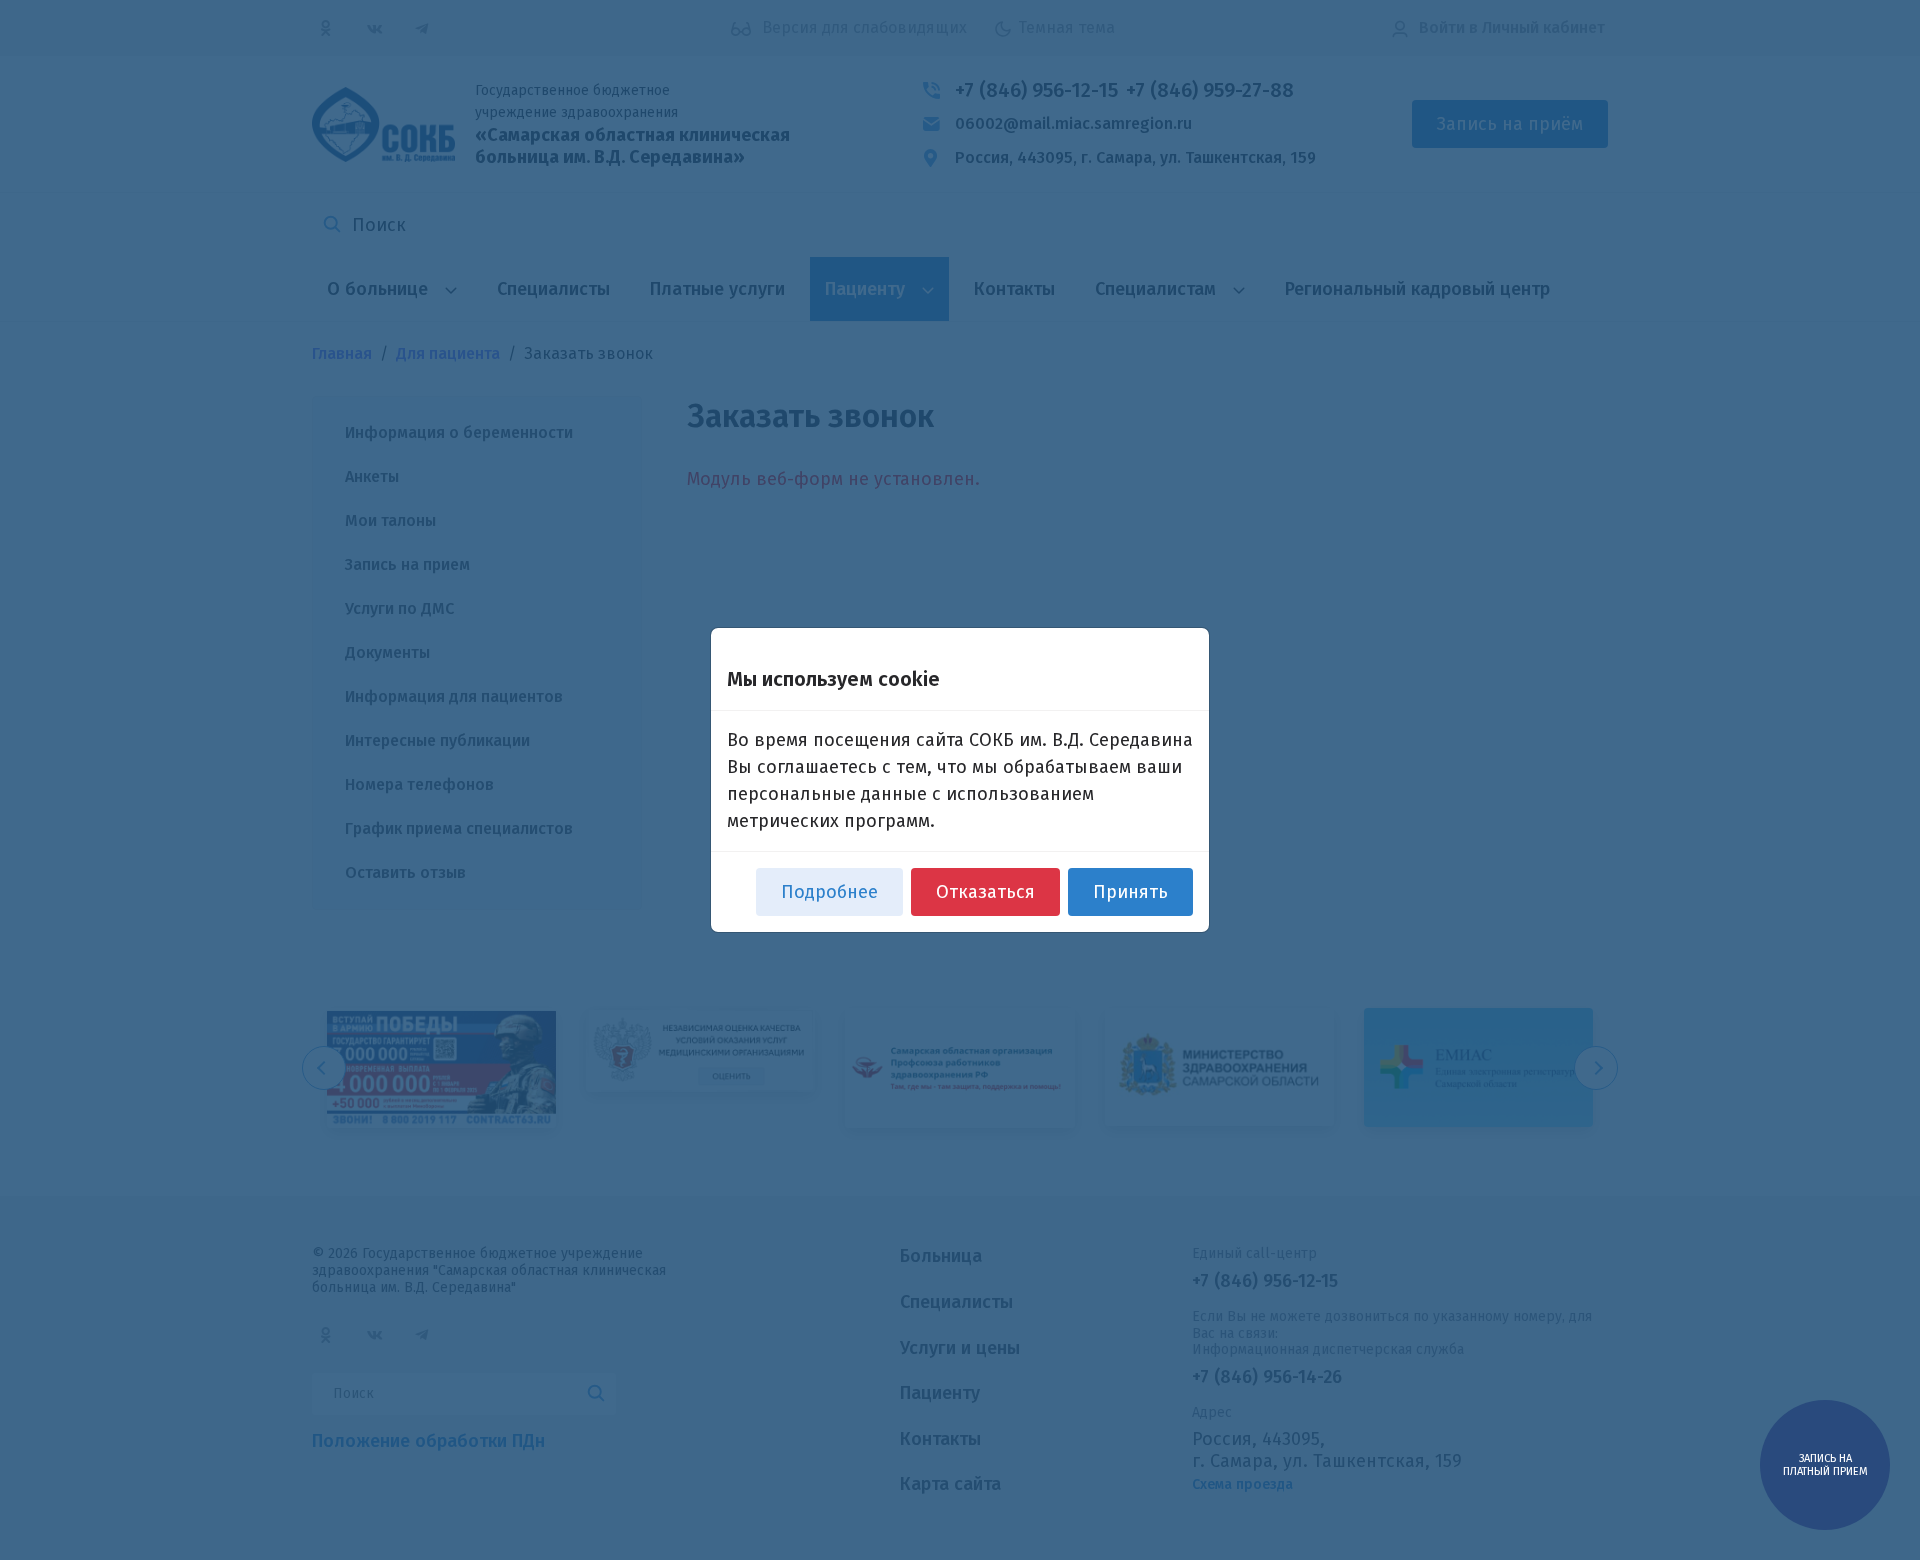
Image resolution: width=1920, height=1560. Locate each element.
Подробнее (829, 892)
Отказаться (985, 892)
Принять (1130, 892)
